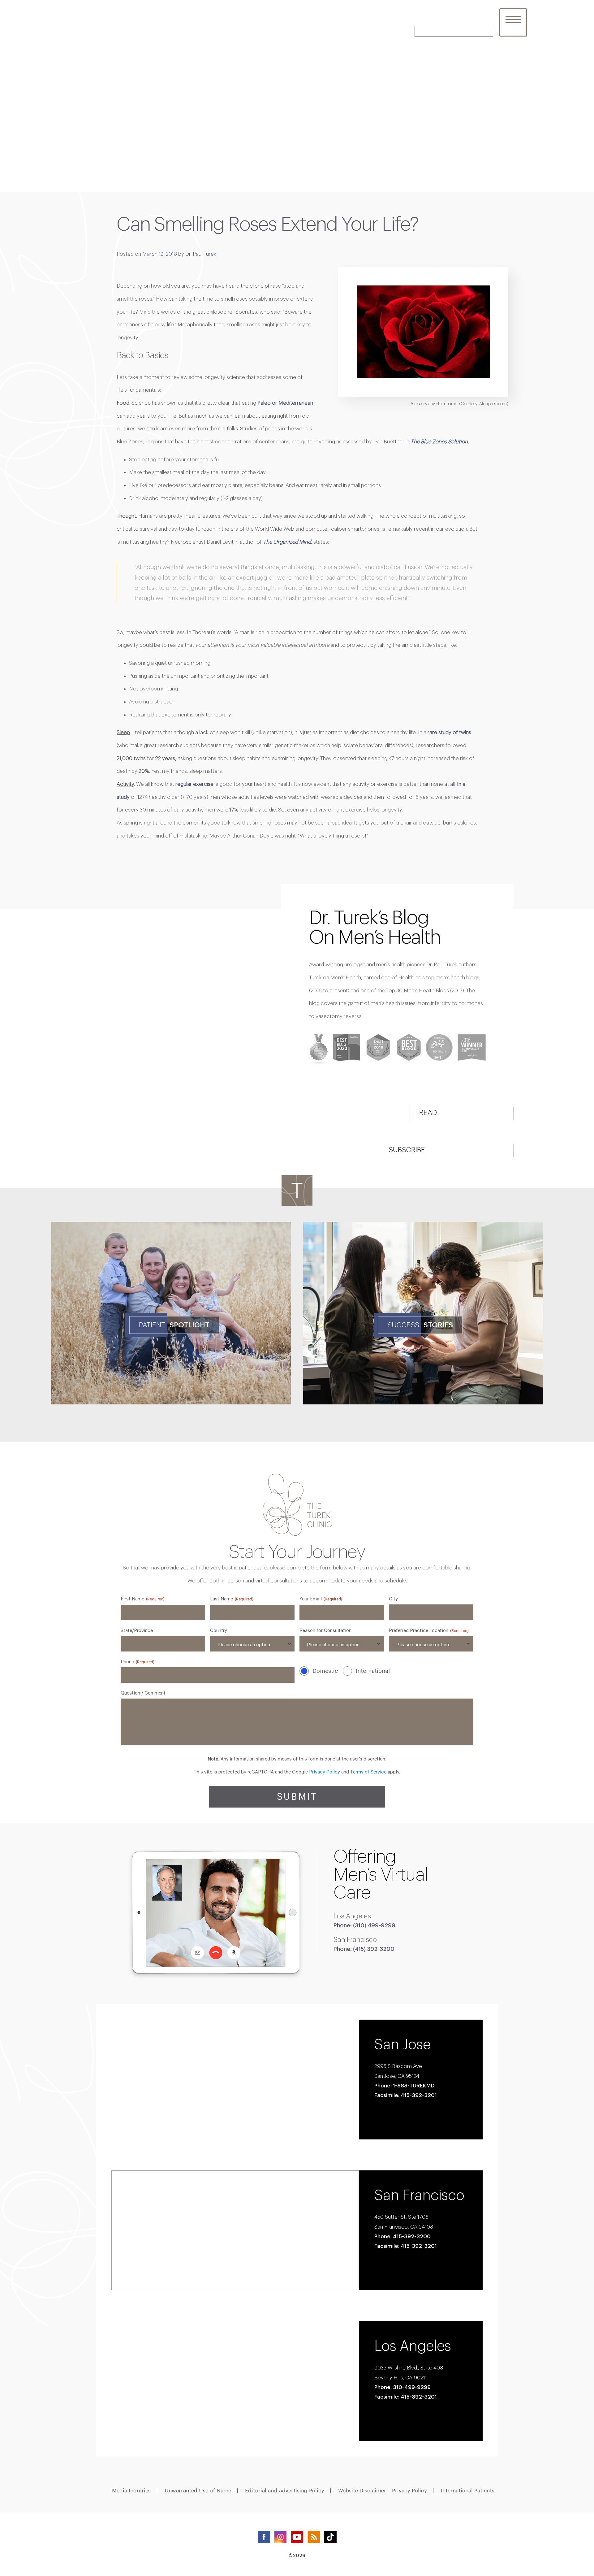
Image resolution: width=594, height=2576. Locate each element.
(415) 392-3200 (374, 1949)
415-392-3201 (419, 2397)
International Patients (468, 2491)
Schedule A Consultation (454, 31)
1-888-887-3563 (471, 22)
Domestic (325, 1671)
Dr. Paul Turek (201, 254)
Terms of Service (368, 1772)
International (373, 1671)
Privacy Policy (325, 1772)
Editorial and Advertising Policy (285, 2491)
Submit (297, 1797)
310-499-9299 (412, 2387)
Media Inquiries (131, 2491)
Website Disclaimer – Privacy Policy (383, 2491)
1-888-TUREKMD (414, 2085)
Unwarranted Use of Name (198, 2491)
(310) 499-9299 (374, 1925)
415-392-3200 (412, 2236)
